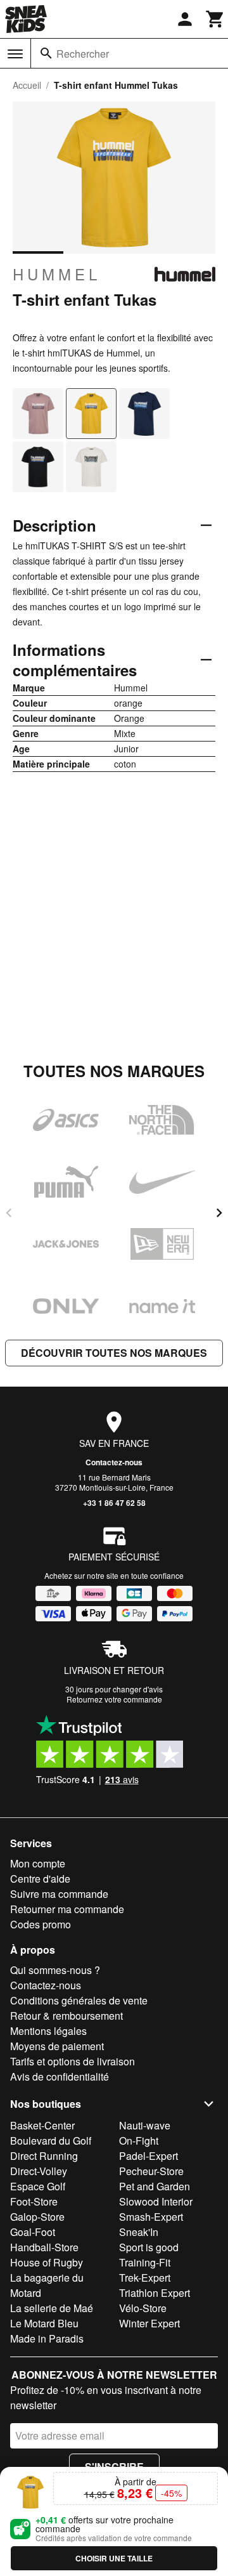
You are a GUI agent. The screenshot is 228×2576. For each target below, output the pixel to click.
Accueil (27, 85)
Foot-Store (34, 2201)
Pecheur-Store (151, 2171)
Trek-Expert (145, 2278)
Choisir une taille (114, 2558)
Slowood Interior (156, 2201)
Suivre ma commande (59, 1894)
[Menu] (15, 54)
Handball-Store (44, 2247)
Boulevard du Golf (51, 2141)
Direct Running (44, 2156)
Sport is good (149, 2247)
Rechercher (83, 54)
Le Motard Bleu (44, 2323)
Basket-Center (42, 2125)
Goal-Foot (33, 2232)
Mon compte (38, 1863)
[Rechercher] (46, 53)
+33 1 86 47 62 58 (114, 1503)
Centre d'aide (40, 1879)
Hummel (57, 274)
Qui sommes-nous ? (55, 1970)
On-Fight (139, 2141)
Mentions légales (48, 2031)
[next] (219, 1213)
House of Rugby (47, 2262)
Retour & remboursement (66, 2016)
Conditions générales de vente (79, 2000)
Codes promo (41, 1924)
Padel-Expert (149, 2156)
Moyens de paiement (57, 2046)
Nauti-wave (145, 2125)
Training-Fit (145, 2262)
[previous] (9, 1213)
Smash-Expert (151, 2217)
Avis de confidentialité (60, 2076)
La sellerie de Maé (52, 2308)
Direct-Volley (39, 2171)
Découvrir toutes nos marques (114, 1353)
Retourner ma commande (67, 1909)
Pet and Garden (155, 2186)
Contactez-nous (114, 1462)
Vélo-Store (143, 2308)
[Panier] (215, 19)
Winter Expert (149, 2323)
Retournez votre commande (114, 1699)
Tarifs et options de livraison (73, 2061)
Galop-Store (37, 2217)
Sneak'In (139, 2232)
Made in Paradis (47, 2338)
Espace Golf (38, 2186)
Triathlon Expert (155, 2293)
